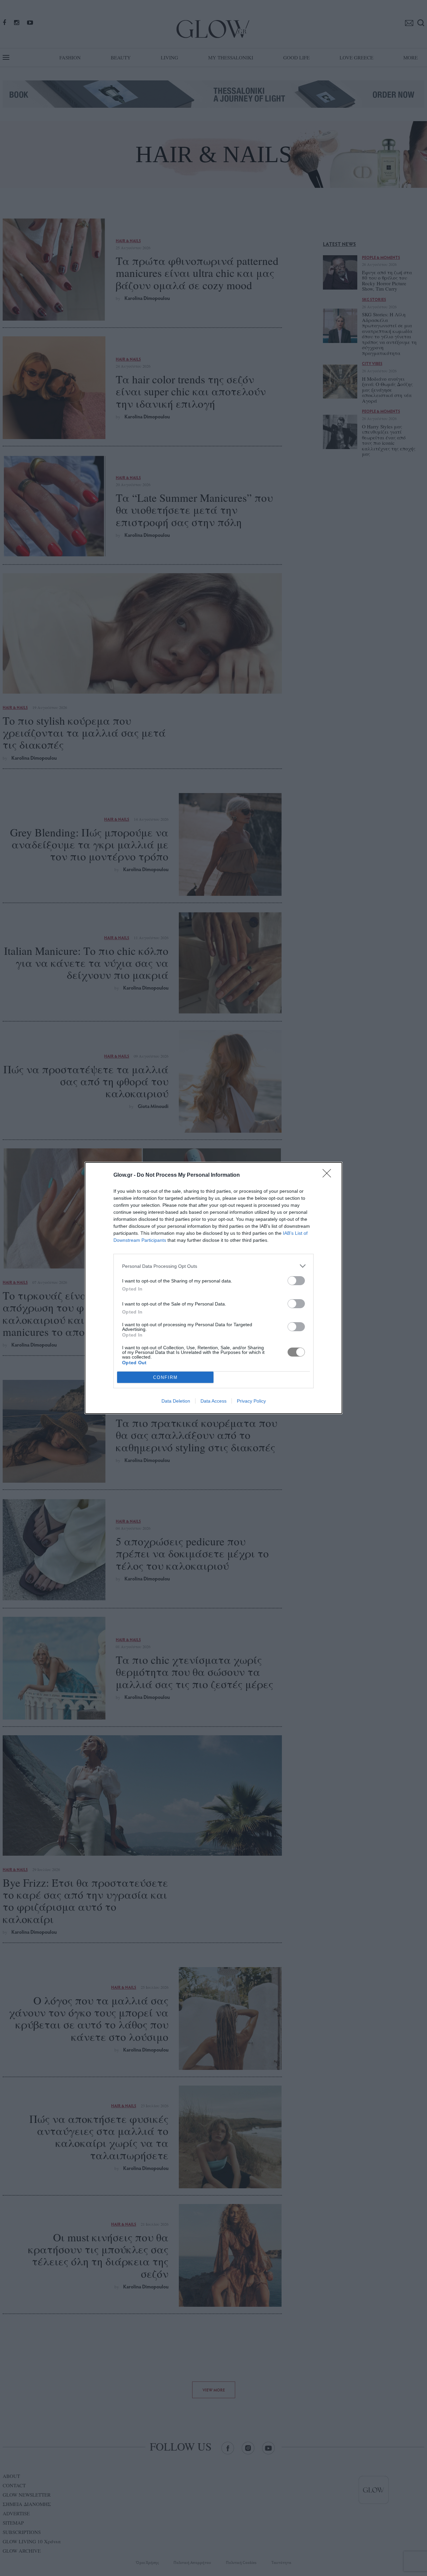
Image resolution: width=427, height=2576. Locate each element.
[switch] (296, 1281)
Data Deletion (176, 1401)
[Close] (329, 1175)
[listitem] (213, 1266)
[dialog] (213, 1288)
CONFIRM (165, 1377)
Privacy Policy (251, 1401)
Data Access (213, 1401)
